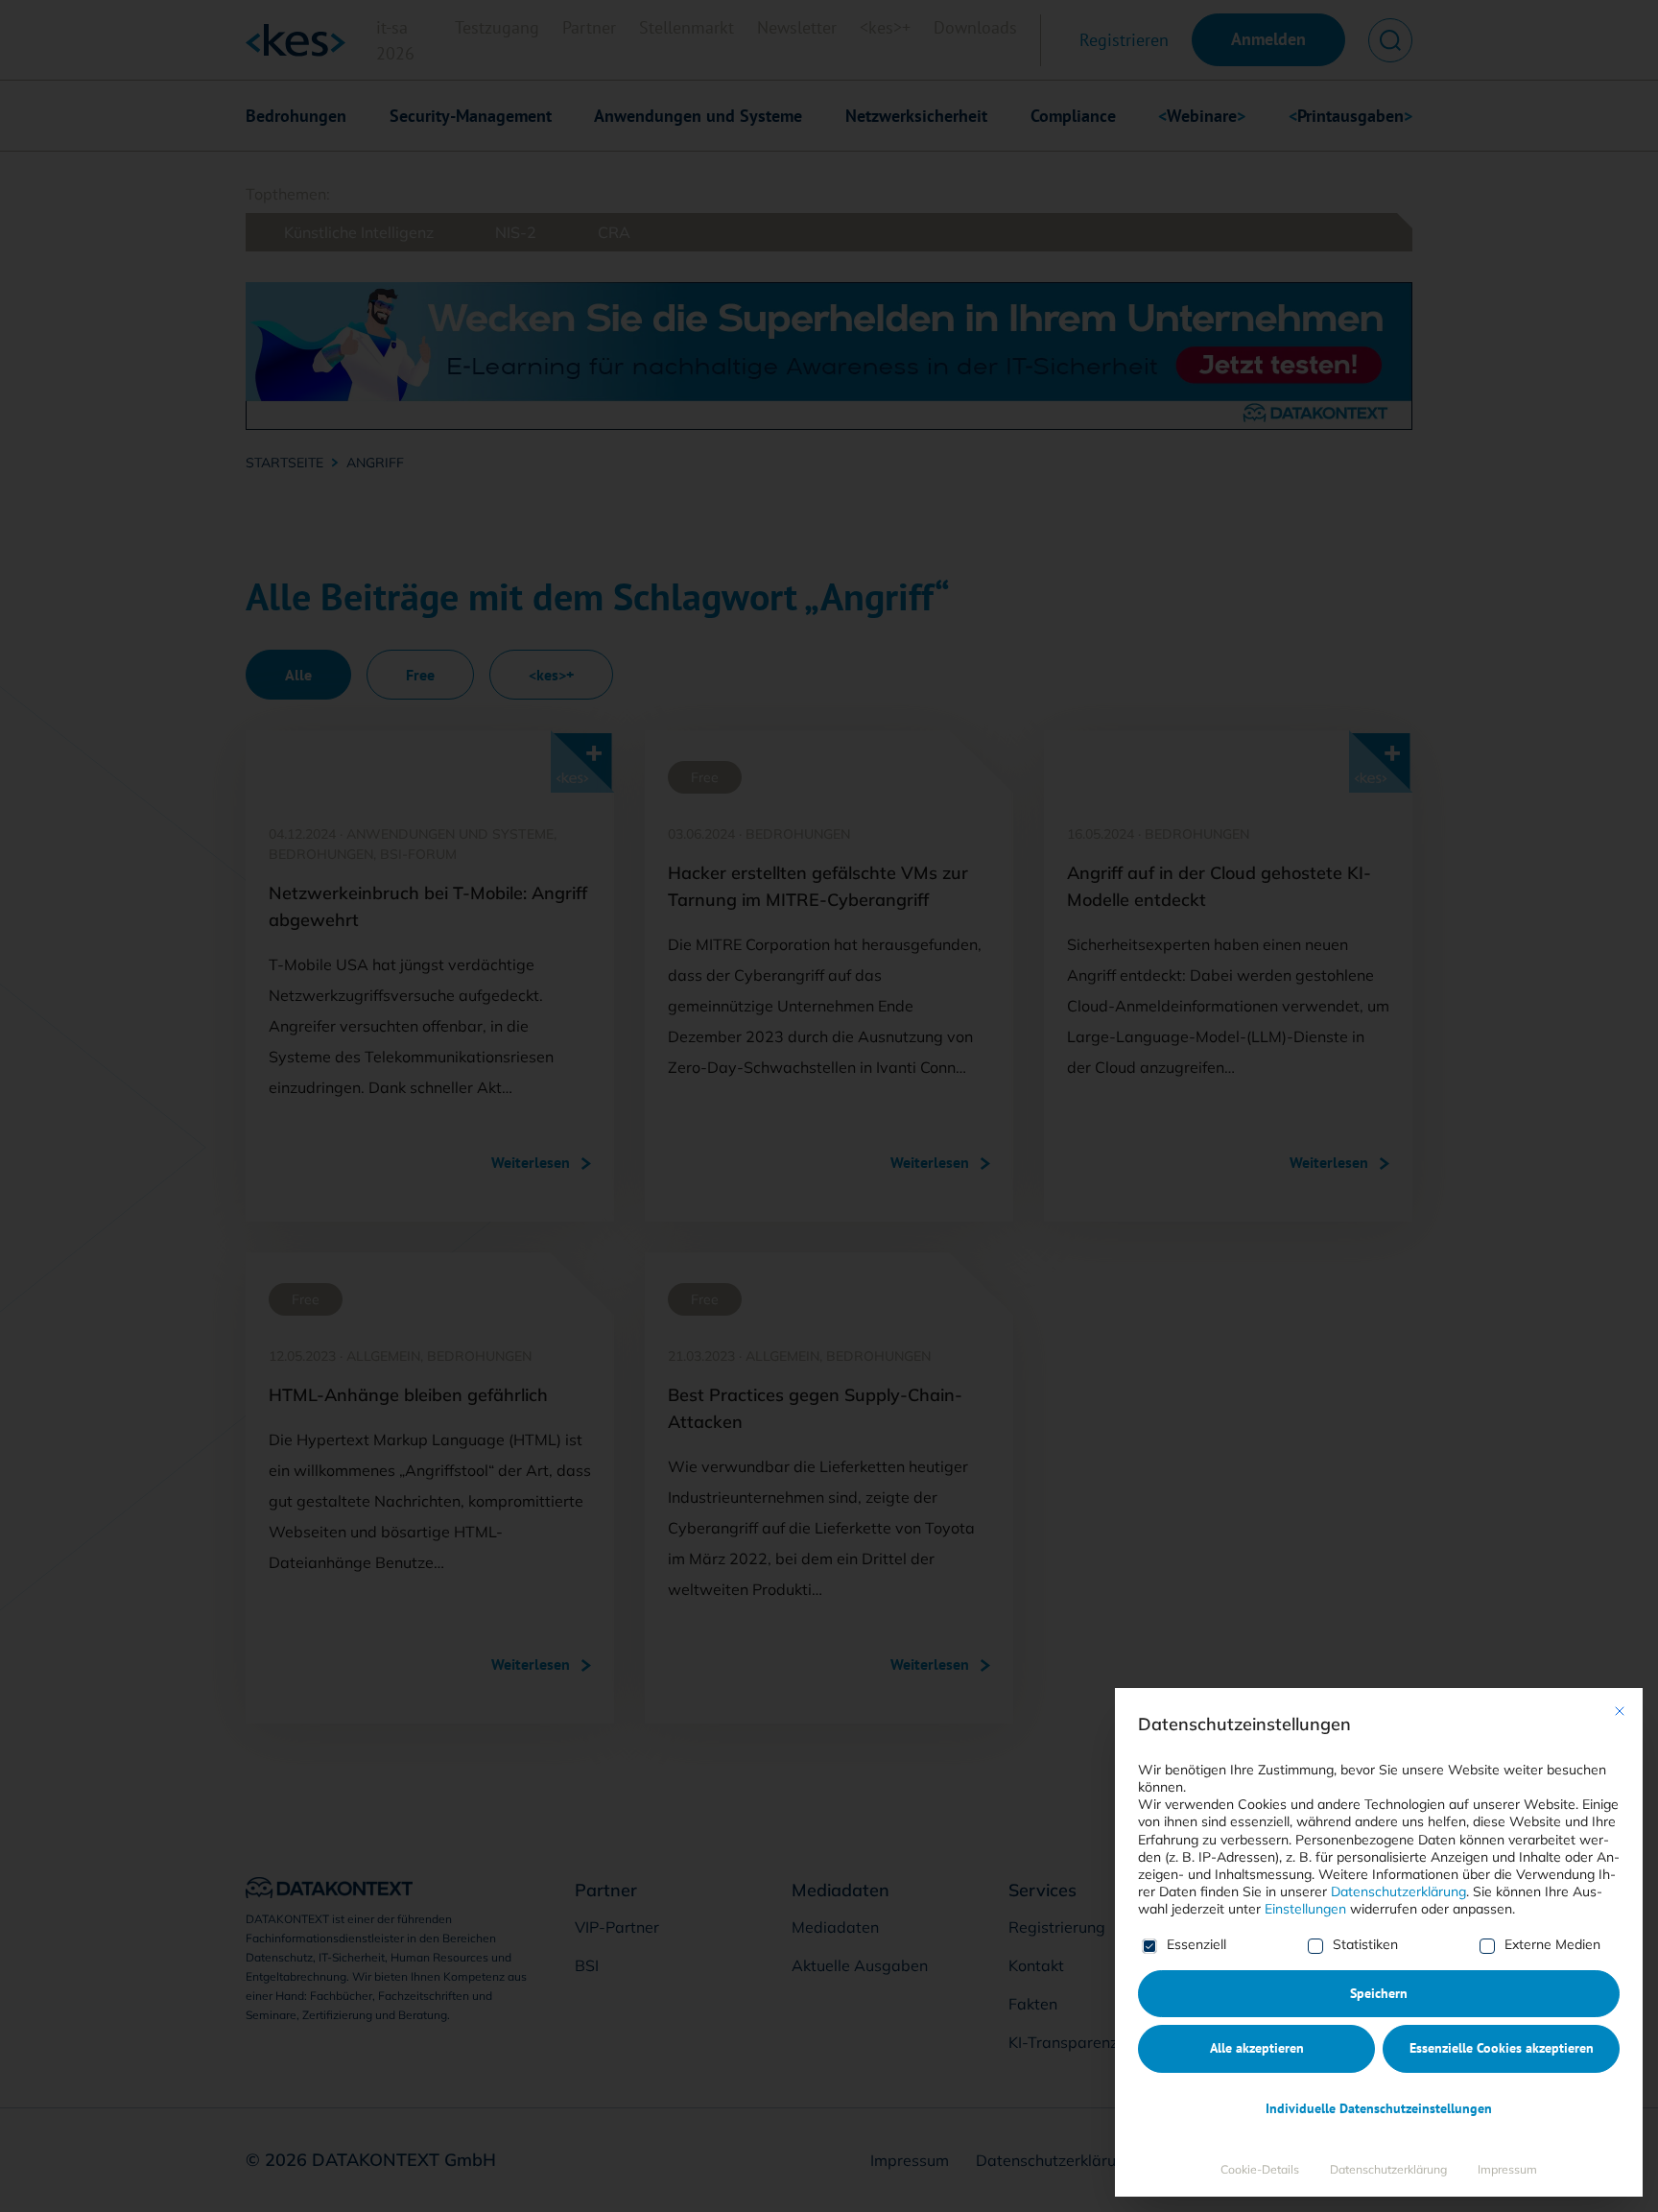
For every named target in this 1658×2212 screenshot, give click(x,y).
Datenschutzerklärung (1398, 1891)
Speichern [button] (1379, 1993)
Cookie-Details (1260, 2169)
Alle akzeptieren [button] (1257, 2048)
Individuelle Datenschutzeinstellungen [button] (1379, 2108)
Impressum (1507, 2169)
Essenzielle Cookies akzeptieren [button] (1502, 2048)
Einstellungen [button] (1305, 1909)
